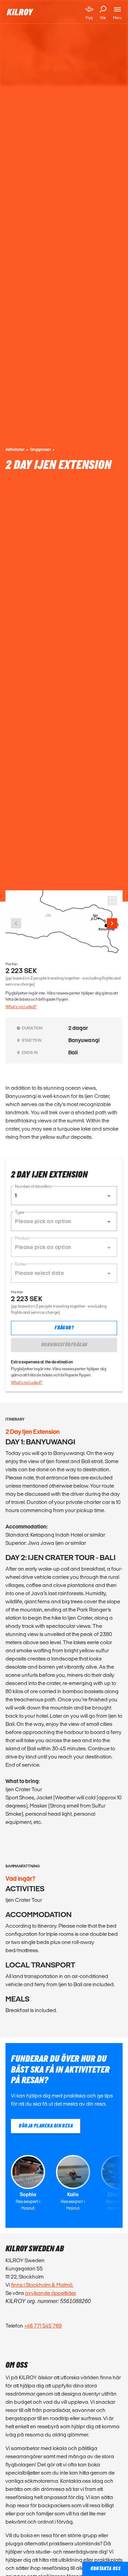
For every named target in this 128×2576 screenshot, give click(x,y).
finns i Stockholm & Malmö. (42, 2285)
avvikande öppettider (50, 2293)
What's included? (21, 1007)
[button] (64, 1196)
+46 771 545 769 (43, 2326)
